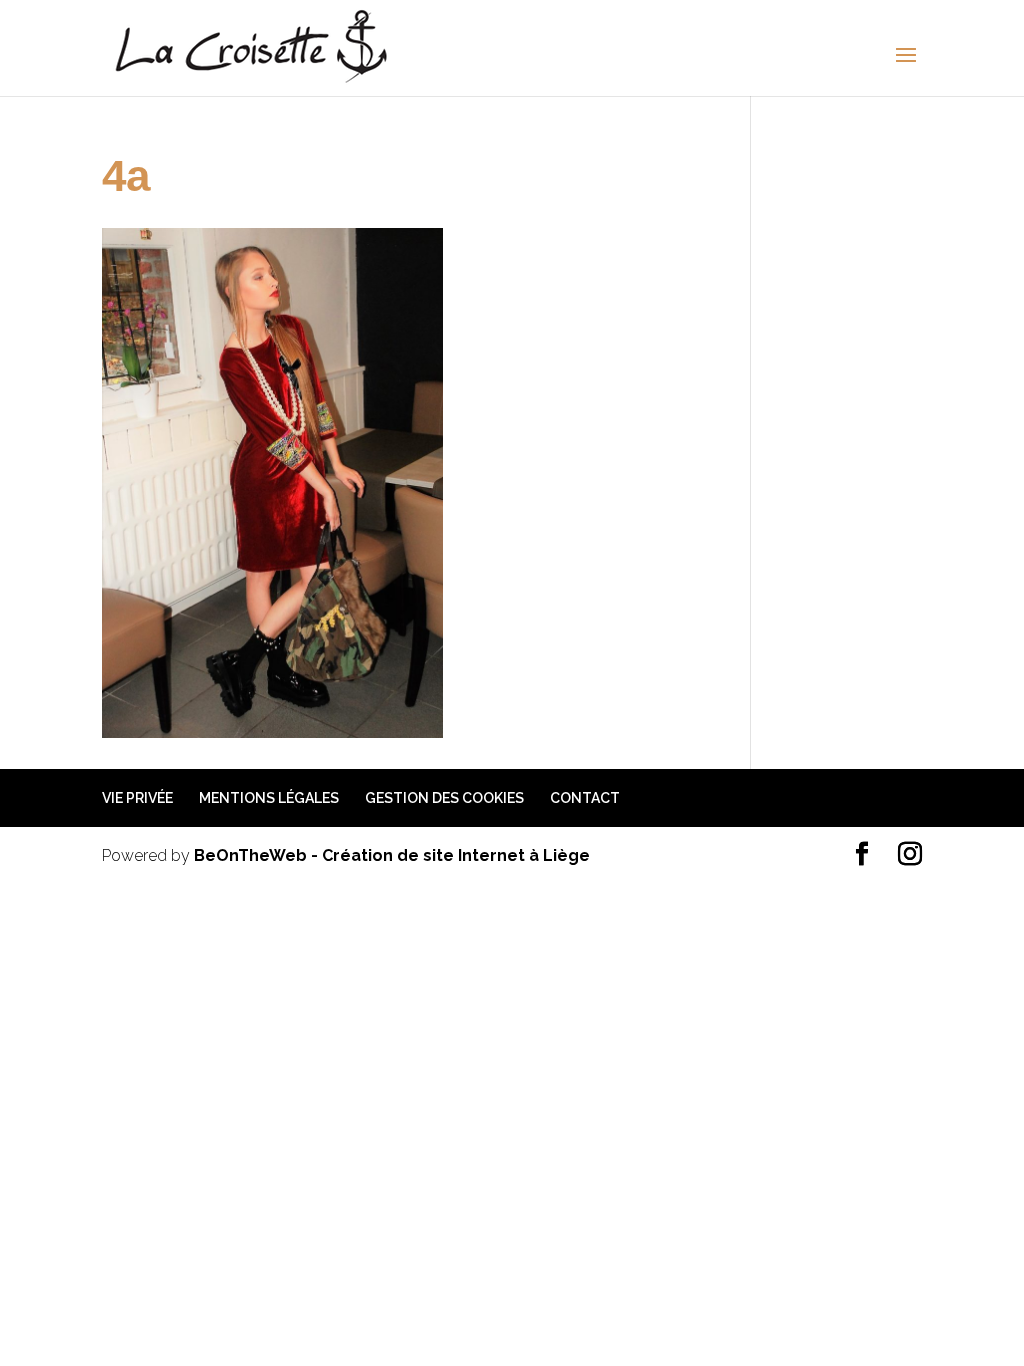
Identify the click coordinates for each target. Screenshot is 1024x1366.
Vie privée (137, 798)
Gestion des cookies (444, 798)
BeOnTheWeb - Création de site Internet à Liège (392, 855)
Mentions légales (269, 798)
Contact (585, 798)
